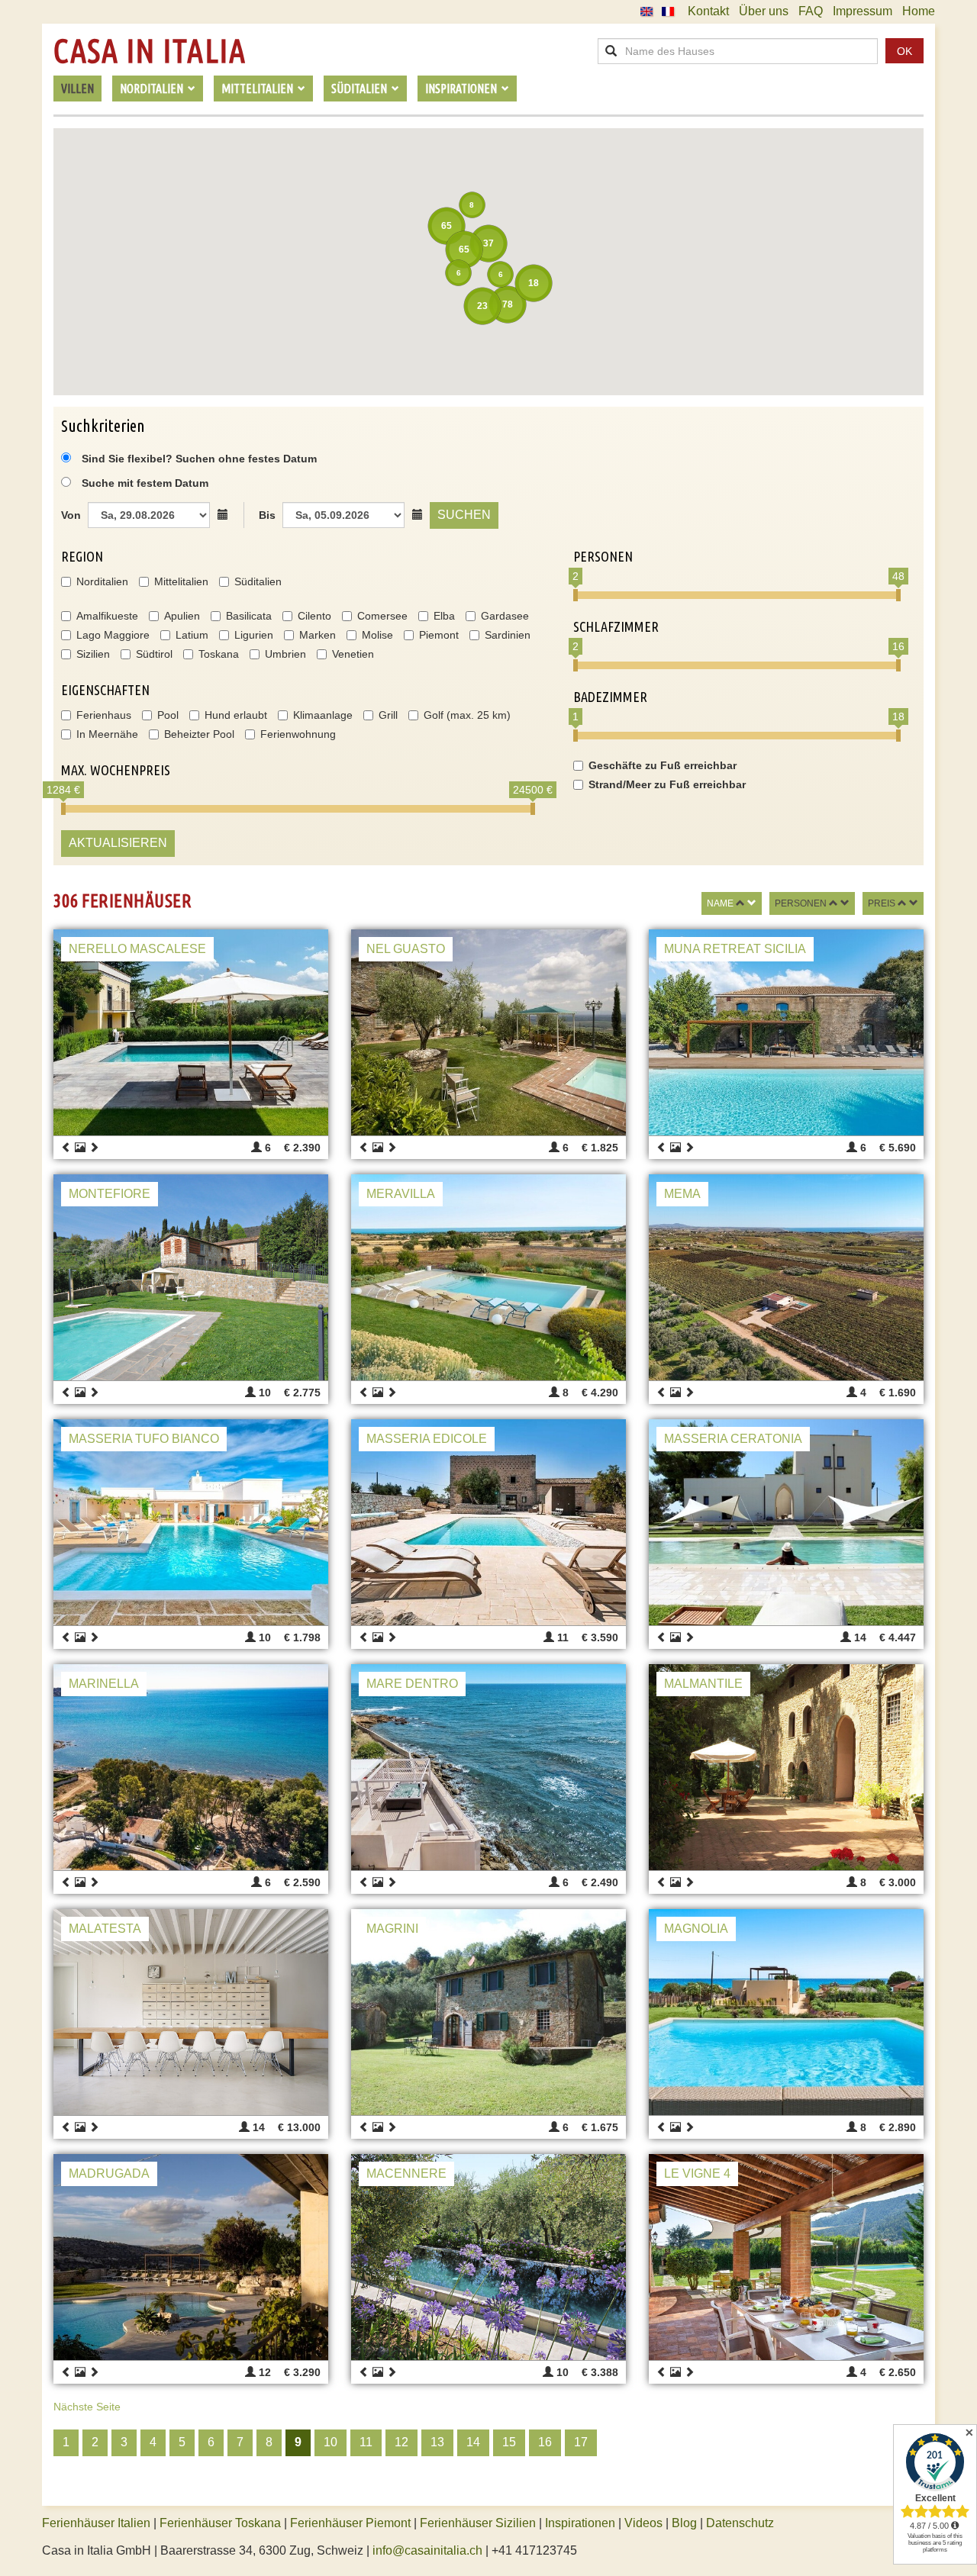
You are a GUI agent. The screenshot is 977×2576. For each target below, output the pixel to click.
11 (366, 2442)
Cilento (314, 616)
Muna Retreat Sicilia (735, 949)
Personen (801, 903)
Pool (168, 715)
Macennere (406, 2173)
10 (331, 2442)
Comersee (382, 616)
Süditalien (258, 581)
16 (545, 2442)
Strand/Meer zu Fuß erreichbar (667, 784)
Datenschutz (740, 2523)
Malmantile (703, 1684)
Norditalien (102, 581)
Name (720, 903)
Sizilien (93, 654)
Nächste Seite (87, 2407)
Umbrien (285, 654)
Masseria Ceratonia (733, 1439)
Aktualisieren (118, 843)
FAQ (811, 11)
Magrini (392, 1929)
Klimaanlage (323, 715)
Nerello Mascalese (137, 949)
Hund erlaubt (236, 715)
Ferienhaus (104, 715)
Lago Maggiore (113, 635)
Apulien (182, 616)
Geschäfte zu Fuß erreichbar (663, 765)
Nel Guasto (406, 949)
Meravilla (401, 1194)
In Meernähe (107, 734)
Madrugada (109, 2173)
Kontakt (708, 11)
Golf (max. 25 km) (467, 715)
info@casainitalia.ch (427, 2550)
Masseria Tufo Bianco (144, 1439)
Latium (192, 635)
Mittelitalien (181, 581)
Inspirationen (582, 2523)
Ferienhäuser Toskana (220, 2523)
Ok (904, 51)
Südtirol (154, 654)
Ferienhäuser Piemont (350, 2523)
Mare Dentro (412, 1684)
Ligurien (254, 635)
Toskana (219, 654)
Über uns (764, 11)
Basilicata (249, 616)
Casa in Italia (150, 51)
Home (919, 11)
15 (509, 2442)
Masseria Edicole (427, 1439)
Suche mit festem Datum (145, 483)
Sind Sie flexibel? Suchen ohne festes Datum (198, 459)
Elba (444, 616)
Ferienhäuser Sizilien (478, 2523)
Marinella (104, 1684)
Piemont (439, 635)
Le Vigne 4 (697, 2173)
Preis (882, 903)
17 (581, 2442)
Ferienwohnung (298, 734)
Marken (318, 635)
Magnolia (696, 1929)
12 (401, 2442)
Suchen (464, 515)
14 (473, 2442)
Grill (388, 715)
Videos (643, 2523)
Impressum (863, 11)
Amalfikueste (107, 616)
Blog (684, 2523)
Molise (377, 635)
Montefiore (110, 1194)
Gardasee (505, 616)
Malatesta (105, 1929)
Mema (682, 1194)
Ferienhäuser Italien (96, 2523)
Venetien (353, 654)
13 (437, 2442)
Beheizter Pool (199, 734)
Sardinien (508, 635)
